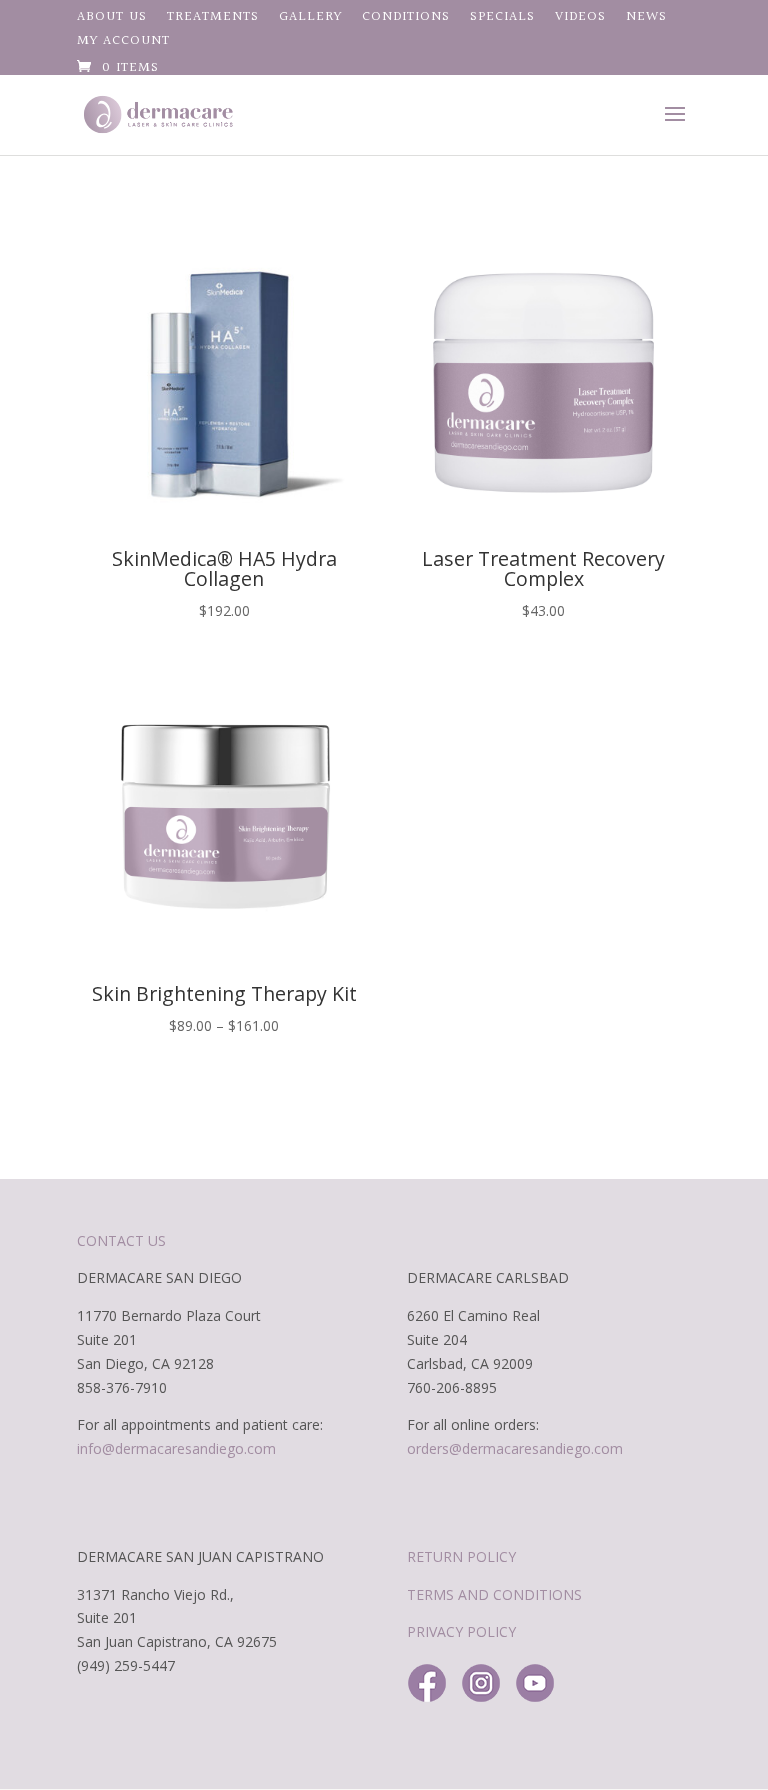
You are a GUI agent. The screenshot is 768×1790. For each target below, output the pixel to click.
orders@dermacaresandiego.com (515, 1448)
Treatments (213, 19)
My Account (123, 43)
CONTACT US (121, 1240)
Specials (502, 19)
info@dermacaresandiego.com (176, 1448)
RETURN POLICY (461, 1556)
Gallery (310, 19)
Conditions (406, 19)
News (646, 19)
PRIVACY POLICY (461, 1631)
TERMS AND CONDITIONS (494, 1594)
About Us (112, 19)
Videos (580, 19)
